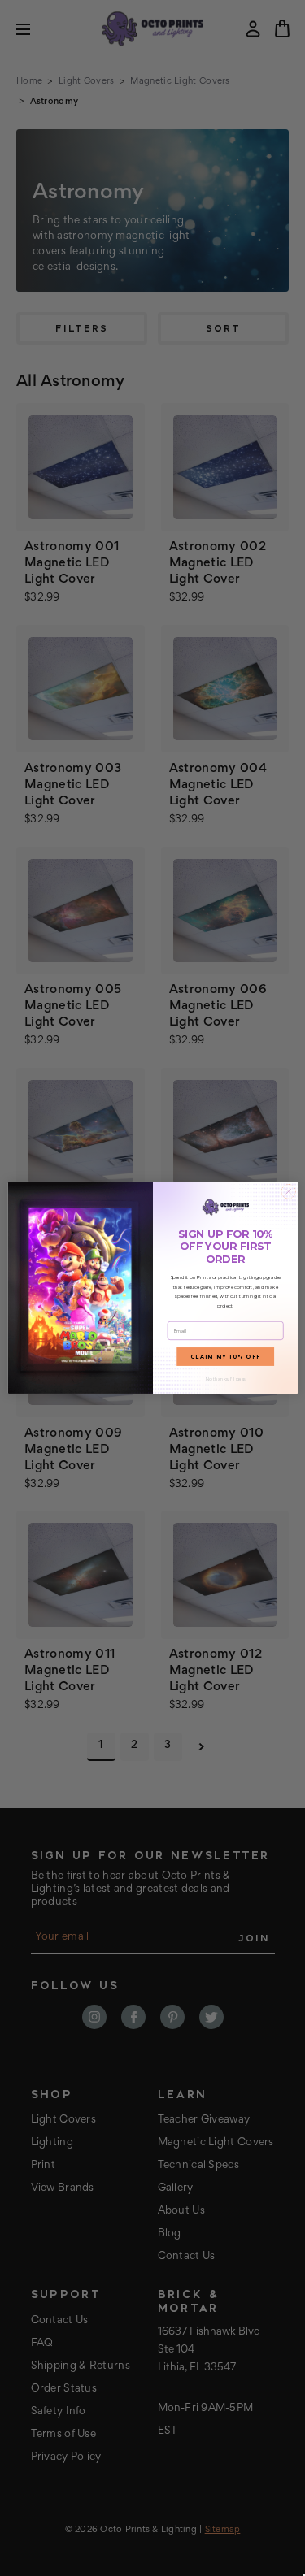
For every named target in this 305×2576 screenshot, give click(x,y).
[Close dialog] (288, 1191)
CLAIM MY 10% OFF (225, 1357)
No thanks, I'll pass (225, 1379)
